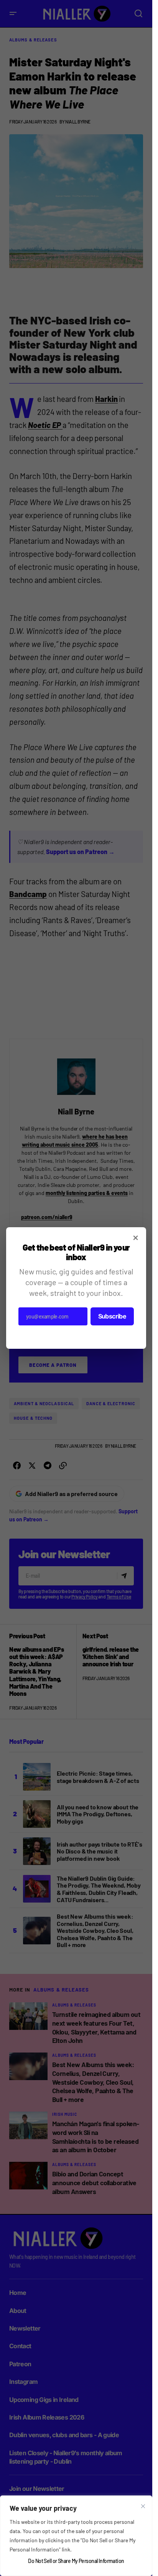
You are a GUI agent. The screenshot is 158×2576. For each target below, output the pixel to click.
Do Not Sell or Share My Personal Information (76, 2561)
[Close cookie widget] (143, 2506)
